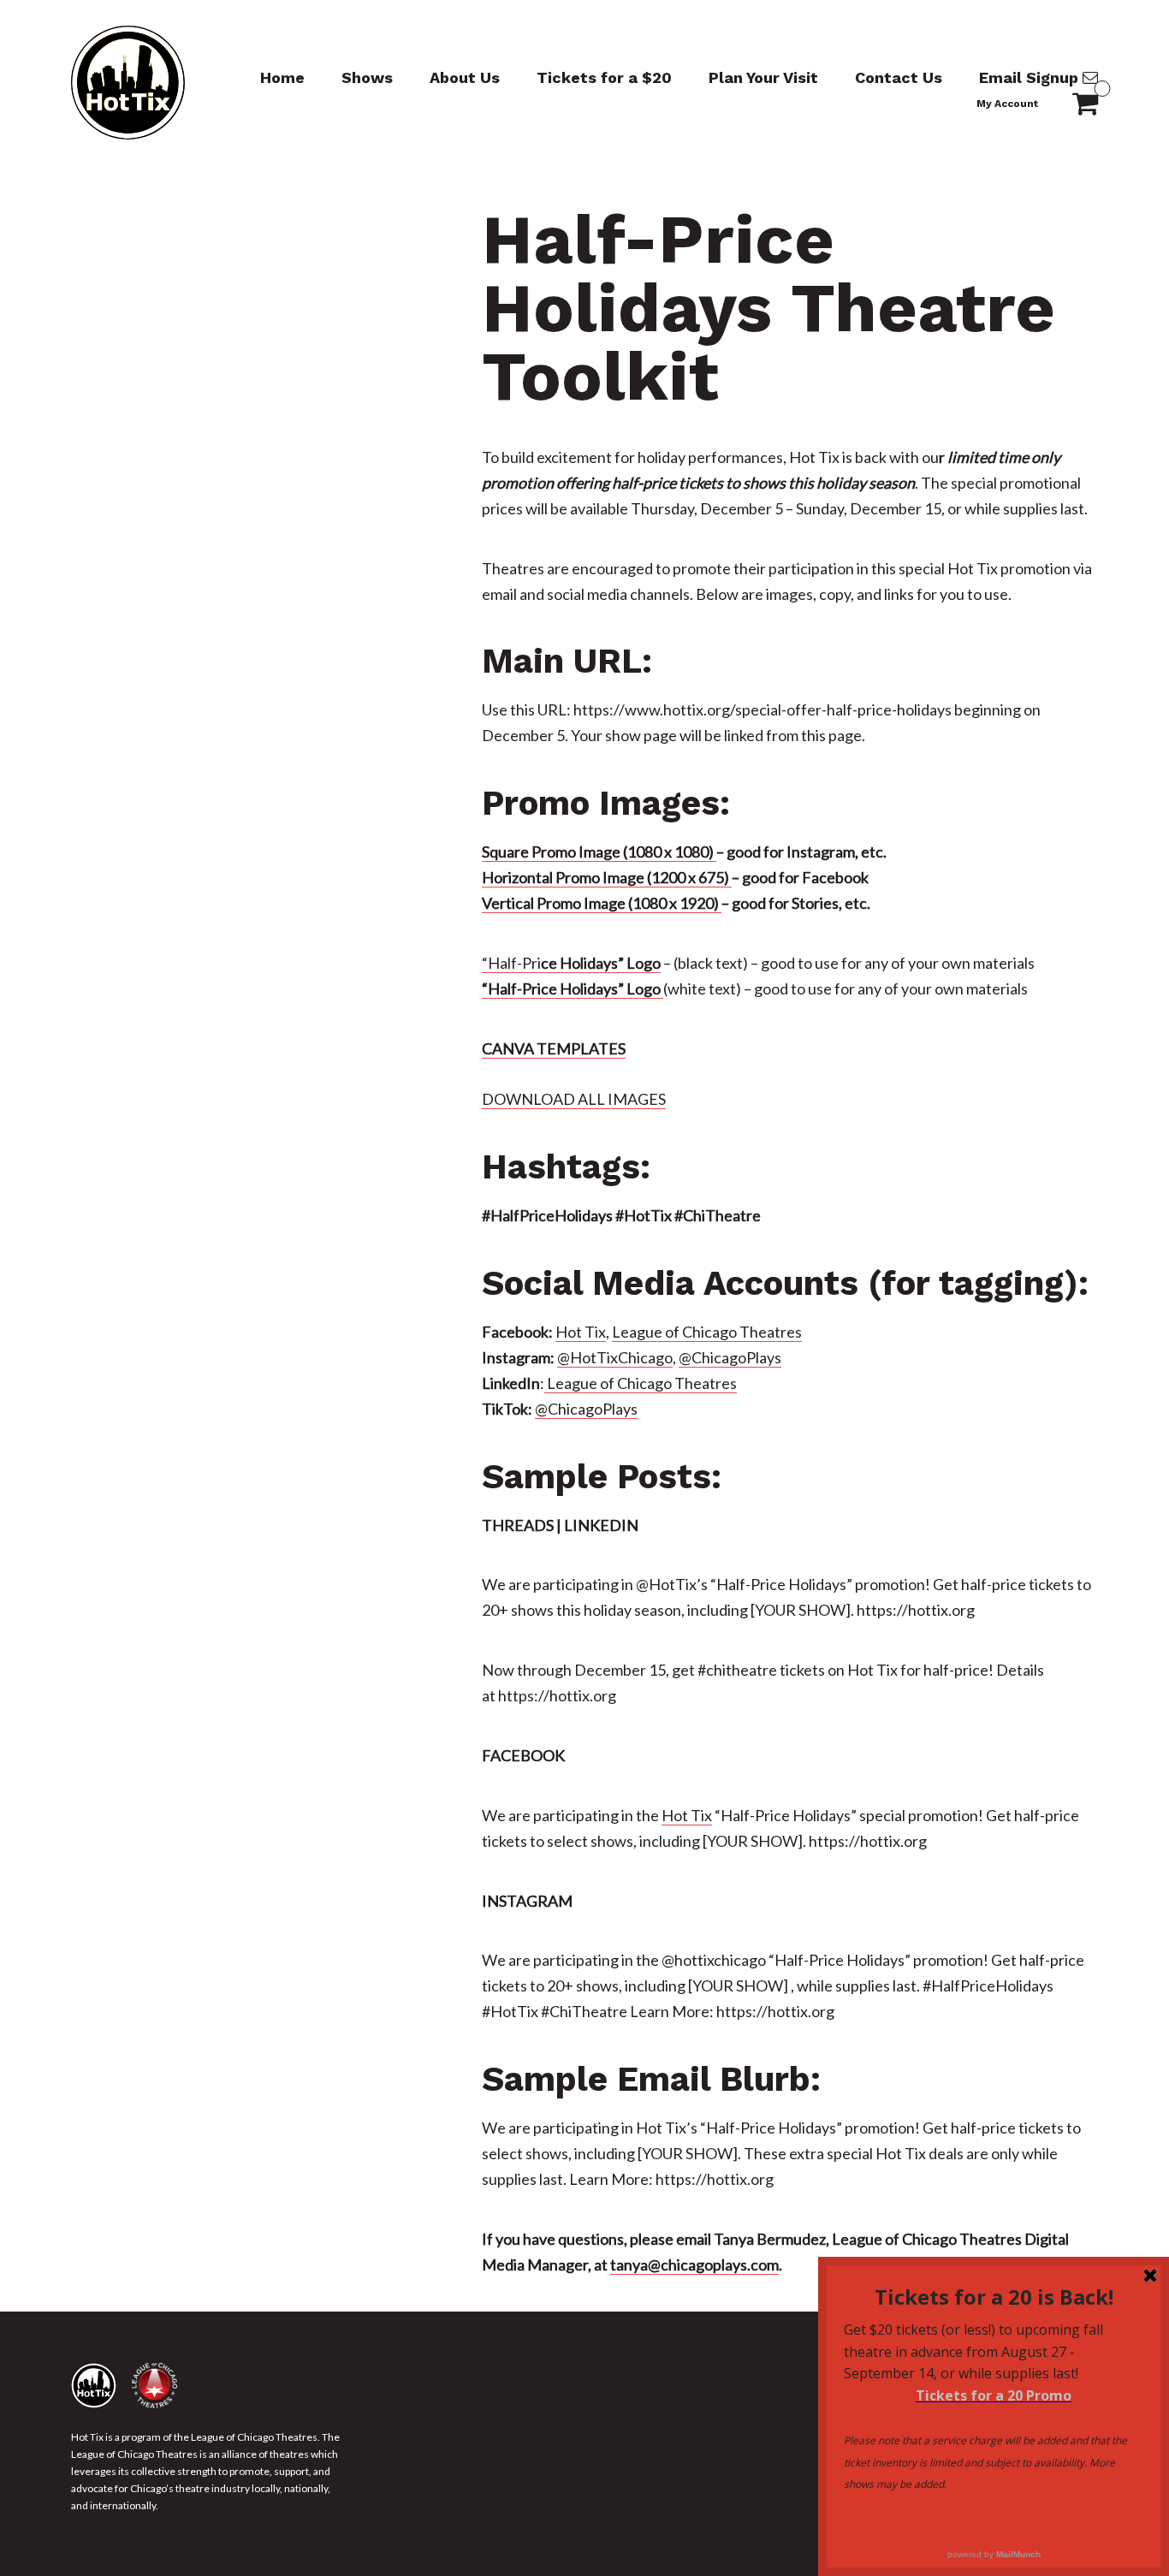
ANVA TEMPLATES (559, 1048)
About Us (465, 77)
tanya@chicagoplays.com (694, 2264)
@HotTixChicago (615, 1357)
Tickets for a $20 (604, 77)
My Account (1007, 104)
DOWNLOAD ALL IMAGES (574, 1099)
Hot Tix (581, 1332)
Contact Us (899, 77)
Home (282, 77)
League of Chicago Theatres (707, 1332)
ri (596, 963)
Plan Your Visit (763, 77)
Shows (367, 77)
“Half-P (507, 963)
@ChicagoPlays (730, 1357)
